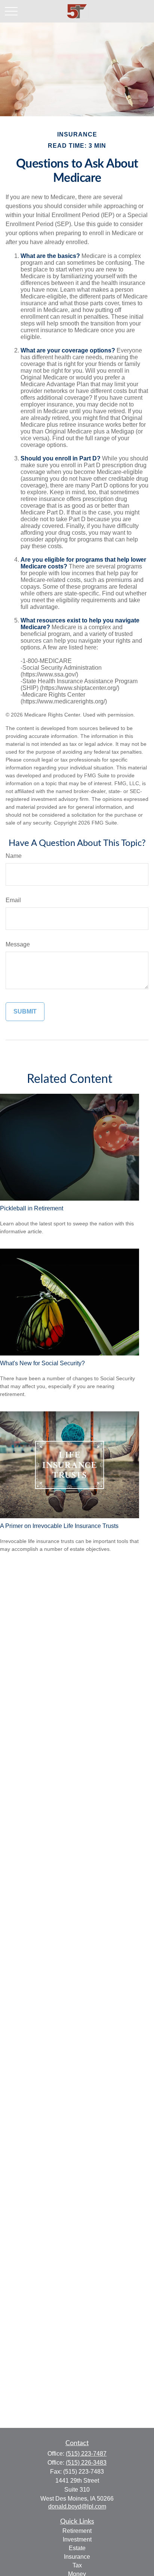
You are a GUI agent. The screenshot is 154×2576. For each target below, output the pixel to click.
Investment (77, 2539)
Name (14, 856)
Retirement (77, 2531)
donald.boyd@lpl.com (77, 2506)
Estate (77, 2548)
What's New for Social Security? (42, 1363)
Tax (77, 2565)
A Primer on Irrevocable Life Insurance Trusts (59, 1526)
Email (13, 900)
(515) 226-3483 (86, 2463)
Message (18, 944)
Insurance (77, 2557)
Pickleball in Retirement (32, 1208)
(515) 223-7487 (86, 2454)
